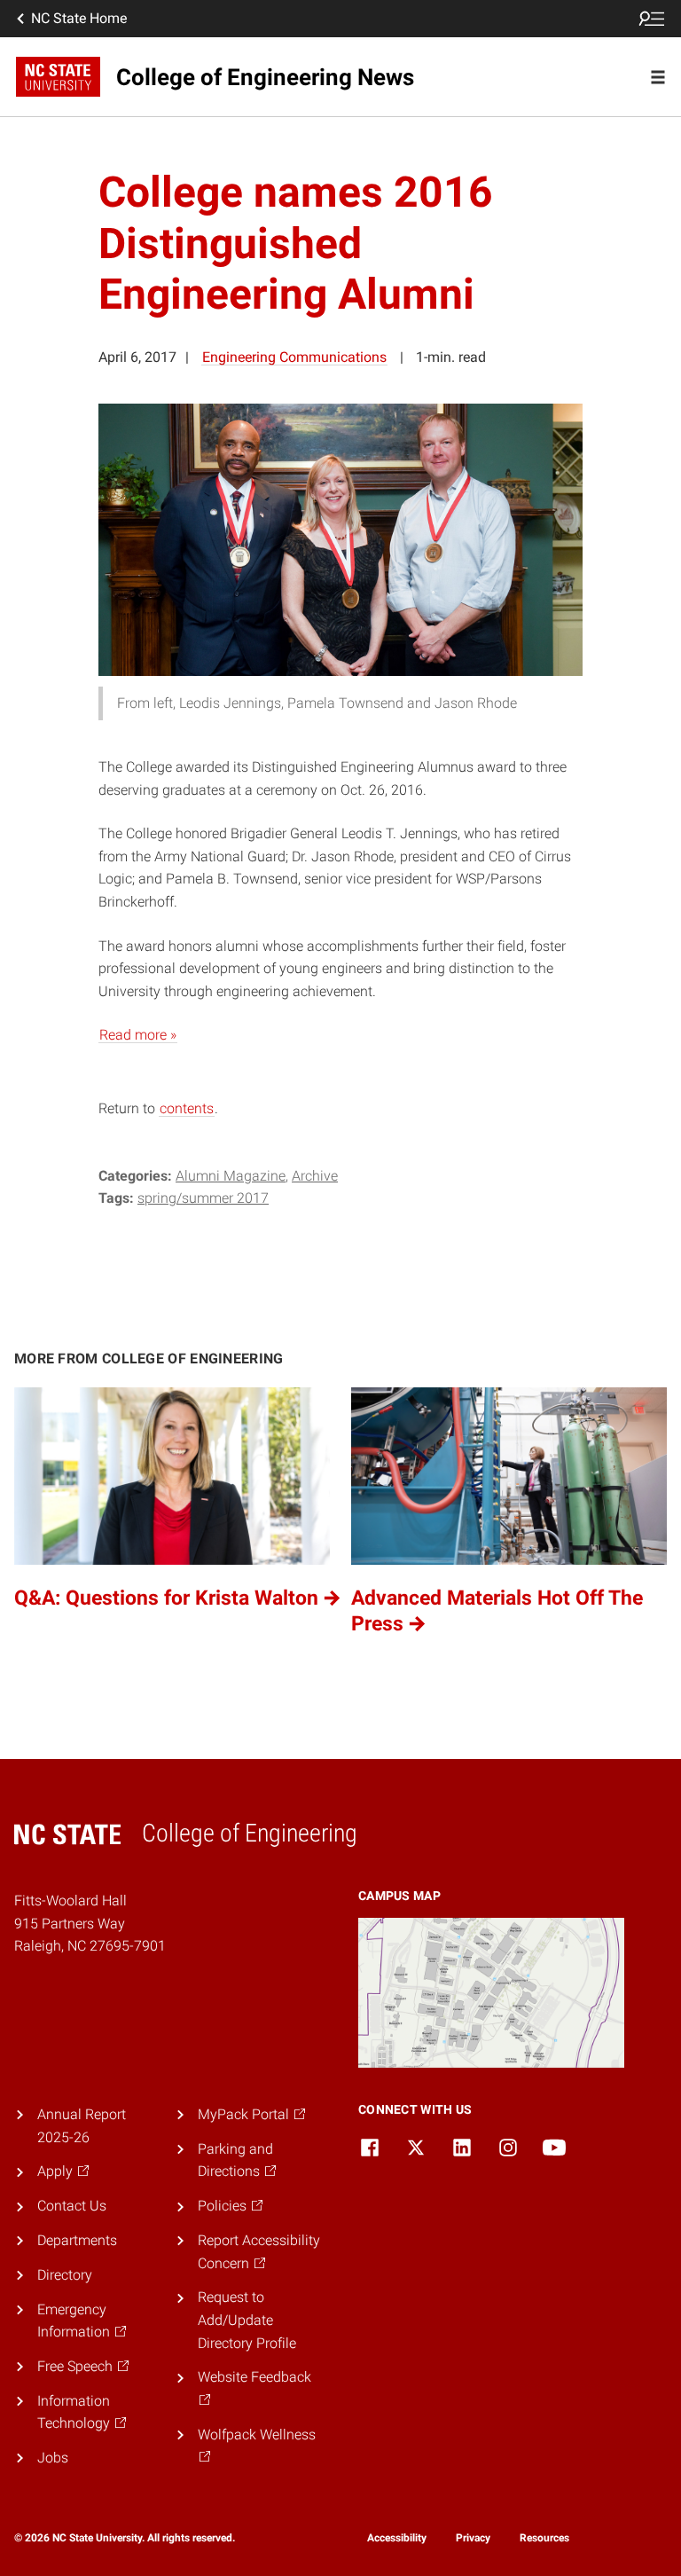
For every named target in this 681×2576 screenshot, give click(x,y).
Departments (77, 2240)
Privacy (473, 2538)
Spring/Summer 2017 (203, 1198)
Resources (544, 2538)
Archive (315, 1176)
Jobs (53, 2458)
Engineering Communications (294, 357)
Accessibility (397, 2538)
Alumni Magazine (231, 1176)
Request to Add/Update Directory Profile (247, 2320)
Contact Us (72, 2206)
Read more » (138, 1035)
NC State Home (79, 18)
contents (187, 1108)
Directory (65, 2275)
